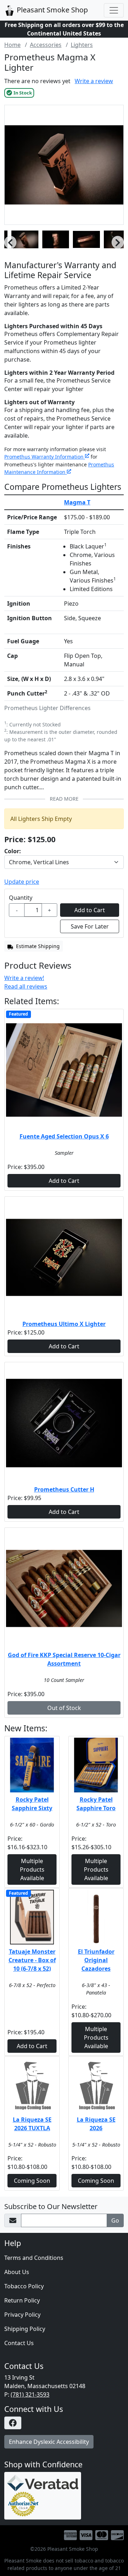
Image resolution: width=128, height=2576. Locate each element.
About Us (17, 2272)
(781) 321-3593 (30, 2394)
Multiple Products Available (32, 1869)
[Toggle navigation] (114, 10)
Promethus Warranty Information (45, 457)
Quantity (21, 898)
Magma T (77, 502)
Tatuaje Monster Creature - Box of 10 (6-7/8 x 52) (32, 1960)
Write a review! (24, 978)
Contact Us (19, 2343)
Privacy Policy (22, 2315)
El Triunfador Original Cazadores (96, 1960)
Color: (13, 851)
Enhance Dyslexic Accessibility (49, 2442)
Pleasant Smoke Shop (51, 10)
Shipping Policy (25, 2329)
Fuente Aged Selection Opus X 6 (64, 1136)
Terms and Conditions (34, 2258)
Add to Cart (64, 1181)
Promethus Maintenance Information (59, 468)
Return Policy (22, 2300)
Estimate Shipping (37, 946)
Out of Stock (64, 1708)
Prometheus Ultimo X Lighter (64, 1324)
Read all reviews (26, 986)
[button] (10, 243)
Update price (22, 882)
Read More (64, 799)
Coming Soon (32, 2181)
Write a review (94, 81)
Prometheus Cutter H (64, 1489)
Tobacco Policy (24, 2286)
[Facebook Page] (64, 2423)
